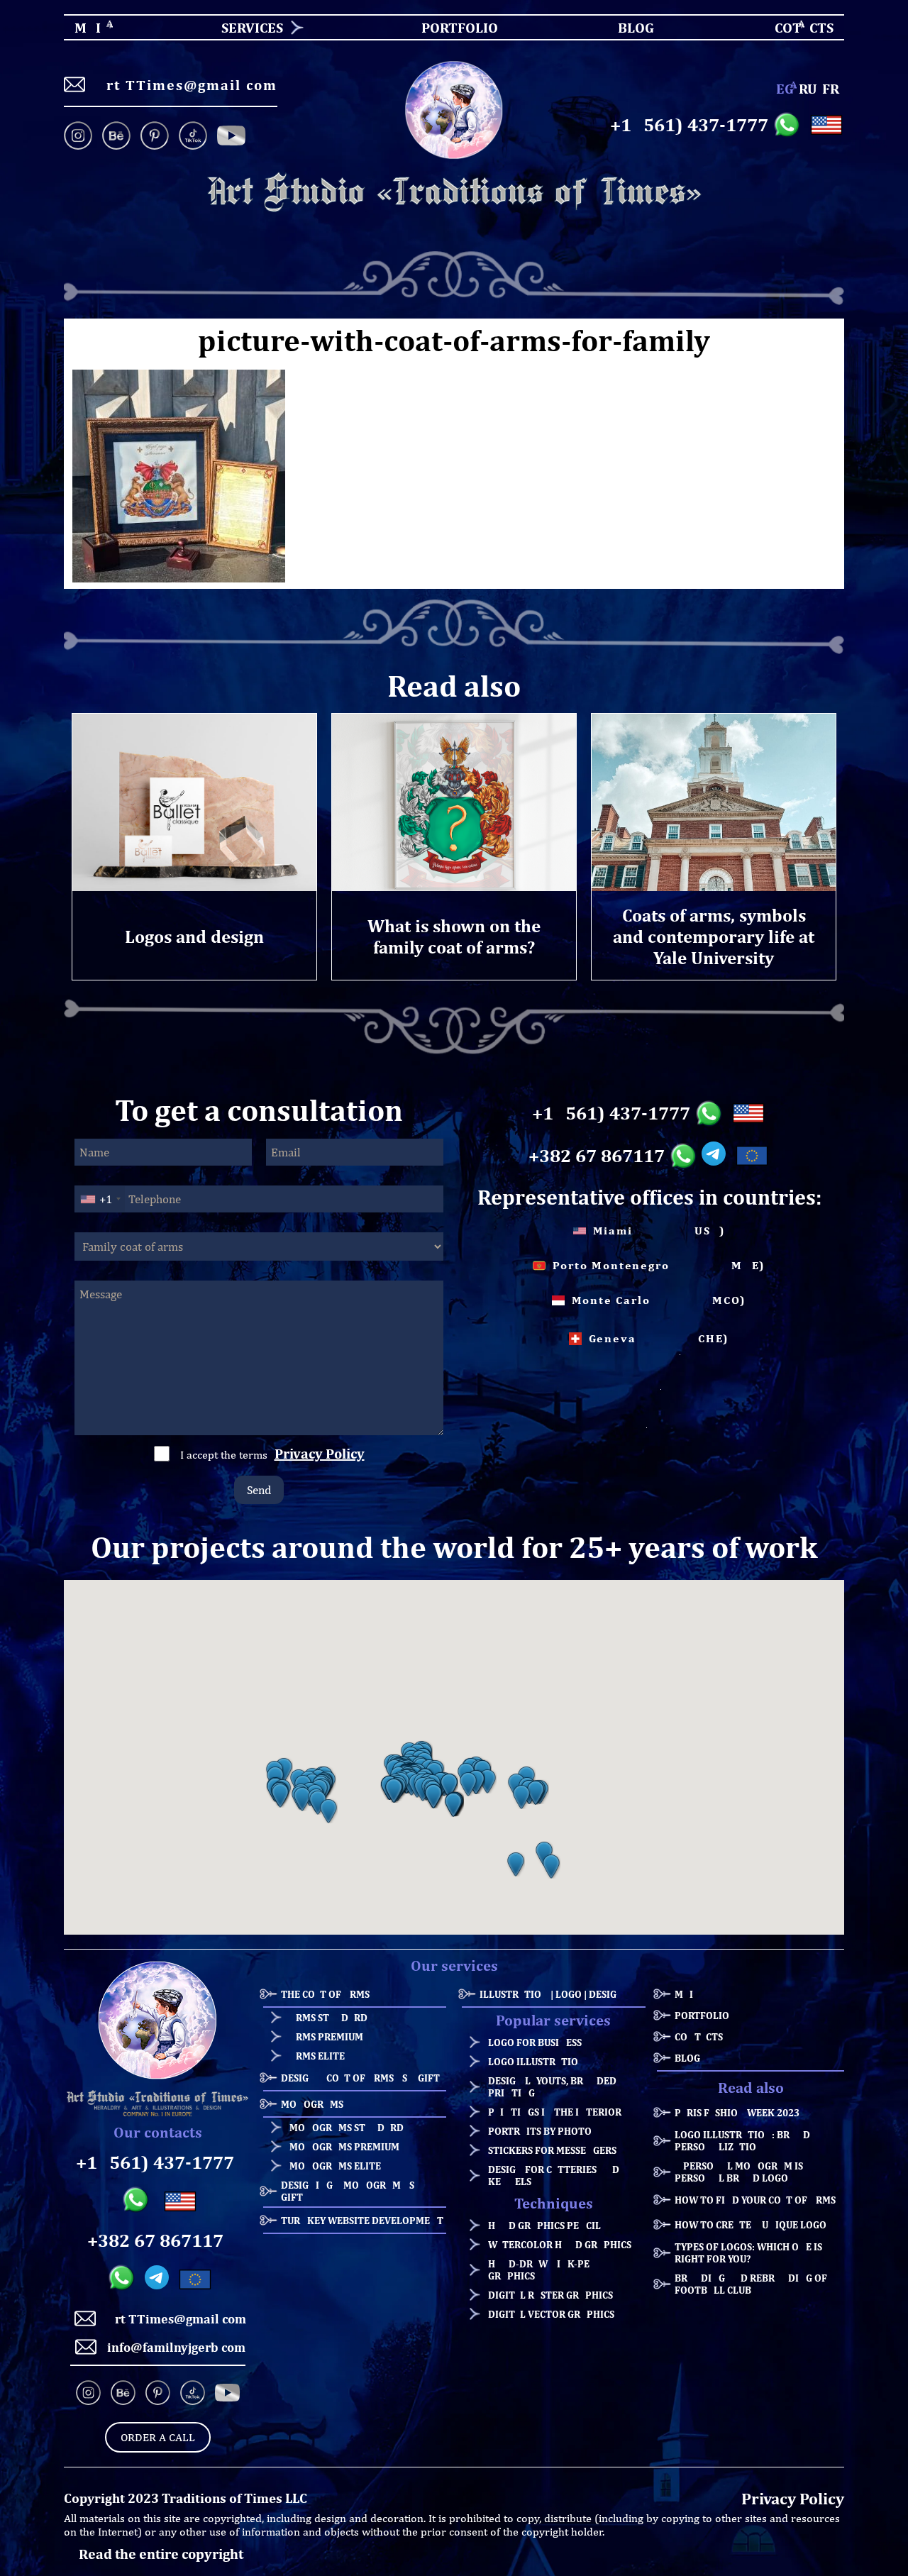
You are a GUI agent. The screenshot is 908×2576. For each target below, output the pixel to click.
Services (252, 27)
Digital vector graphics (551, 2314)
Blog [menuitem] (624, 27)
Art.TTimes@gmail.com (187, 85)
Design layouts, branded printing (552, 2086)
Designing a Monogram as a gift (352, 2191)
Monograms (312, 2104)
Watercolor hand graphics (560, 2244)
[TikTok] (193, 137)
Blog (687, 2058)
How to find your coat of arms (755, 2200)
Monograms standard (347, 2127)
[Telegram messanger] (716, 1156)
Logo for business (535, 2042)
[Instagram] (81, 137)
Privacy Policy (320, 1453)
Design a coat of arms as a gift (360, 2078)
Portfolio (702, 2015)
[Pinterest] (155, 137)
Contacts (699, 2036)
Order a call (158, 2437)
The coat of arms (325, 1994)
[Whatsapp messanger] (789, 125)
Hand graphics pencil (544, 2225)
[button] (280, 1796)
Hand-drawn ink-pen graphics (542, 2270)
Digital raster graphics (550, 2295)
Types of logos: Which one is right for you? (748, 2252)
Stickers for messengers (552, 2150)
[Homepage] (454, 193)
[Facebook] (231, 137)
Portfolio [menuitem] (447, 27)
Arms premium (326, 2036)
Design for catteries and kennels (554, 2175)
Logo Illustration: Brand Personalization (742, 2140)
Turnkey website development (362, 2220)
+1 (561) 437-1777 (689, 125)
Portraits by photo (540, 2131)
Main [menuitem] (76, 27)
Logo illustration (537, 2061)
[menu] (454, 27)
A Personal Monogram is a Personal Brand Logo (743, 2172)
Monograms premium (344, 2146)
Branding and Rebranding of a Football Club (755, 2284)
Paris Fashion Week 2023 (737, 2112)
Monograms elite (335, 2166)
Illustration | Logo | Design (552, 1994)
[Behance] (116, 137)
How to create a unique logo (751, 2224)
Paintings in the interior (555, 2112)
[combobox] (100, 1199)
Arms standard (328, 2017)
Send (259, 1490)
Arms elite (317, 2056)
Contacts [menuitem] (795, 27)
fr (831, 88)
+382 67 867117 (597, 1156)
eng (785, 88)
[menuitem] (247, 27)
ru (808, 88)
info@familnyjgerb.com (176, 2347)
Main (687, 1994)
